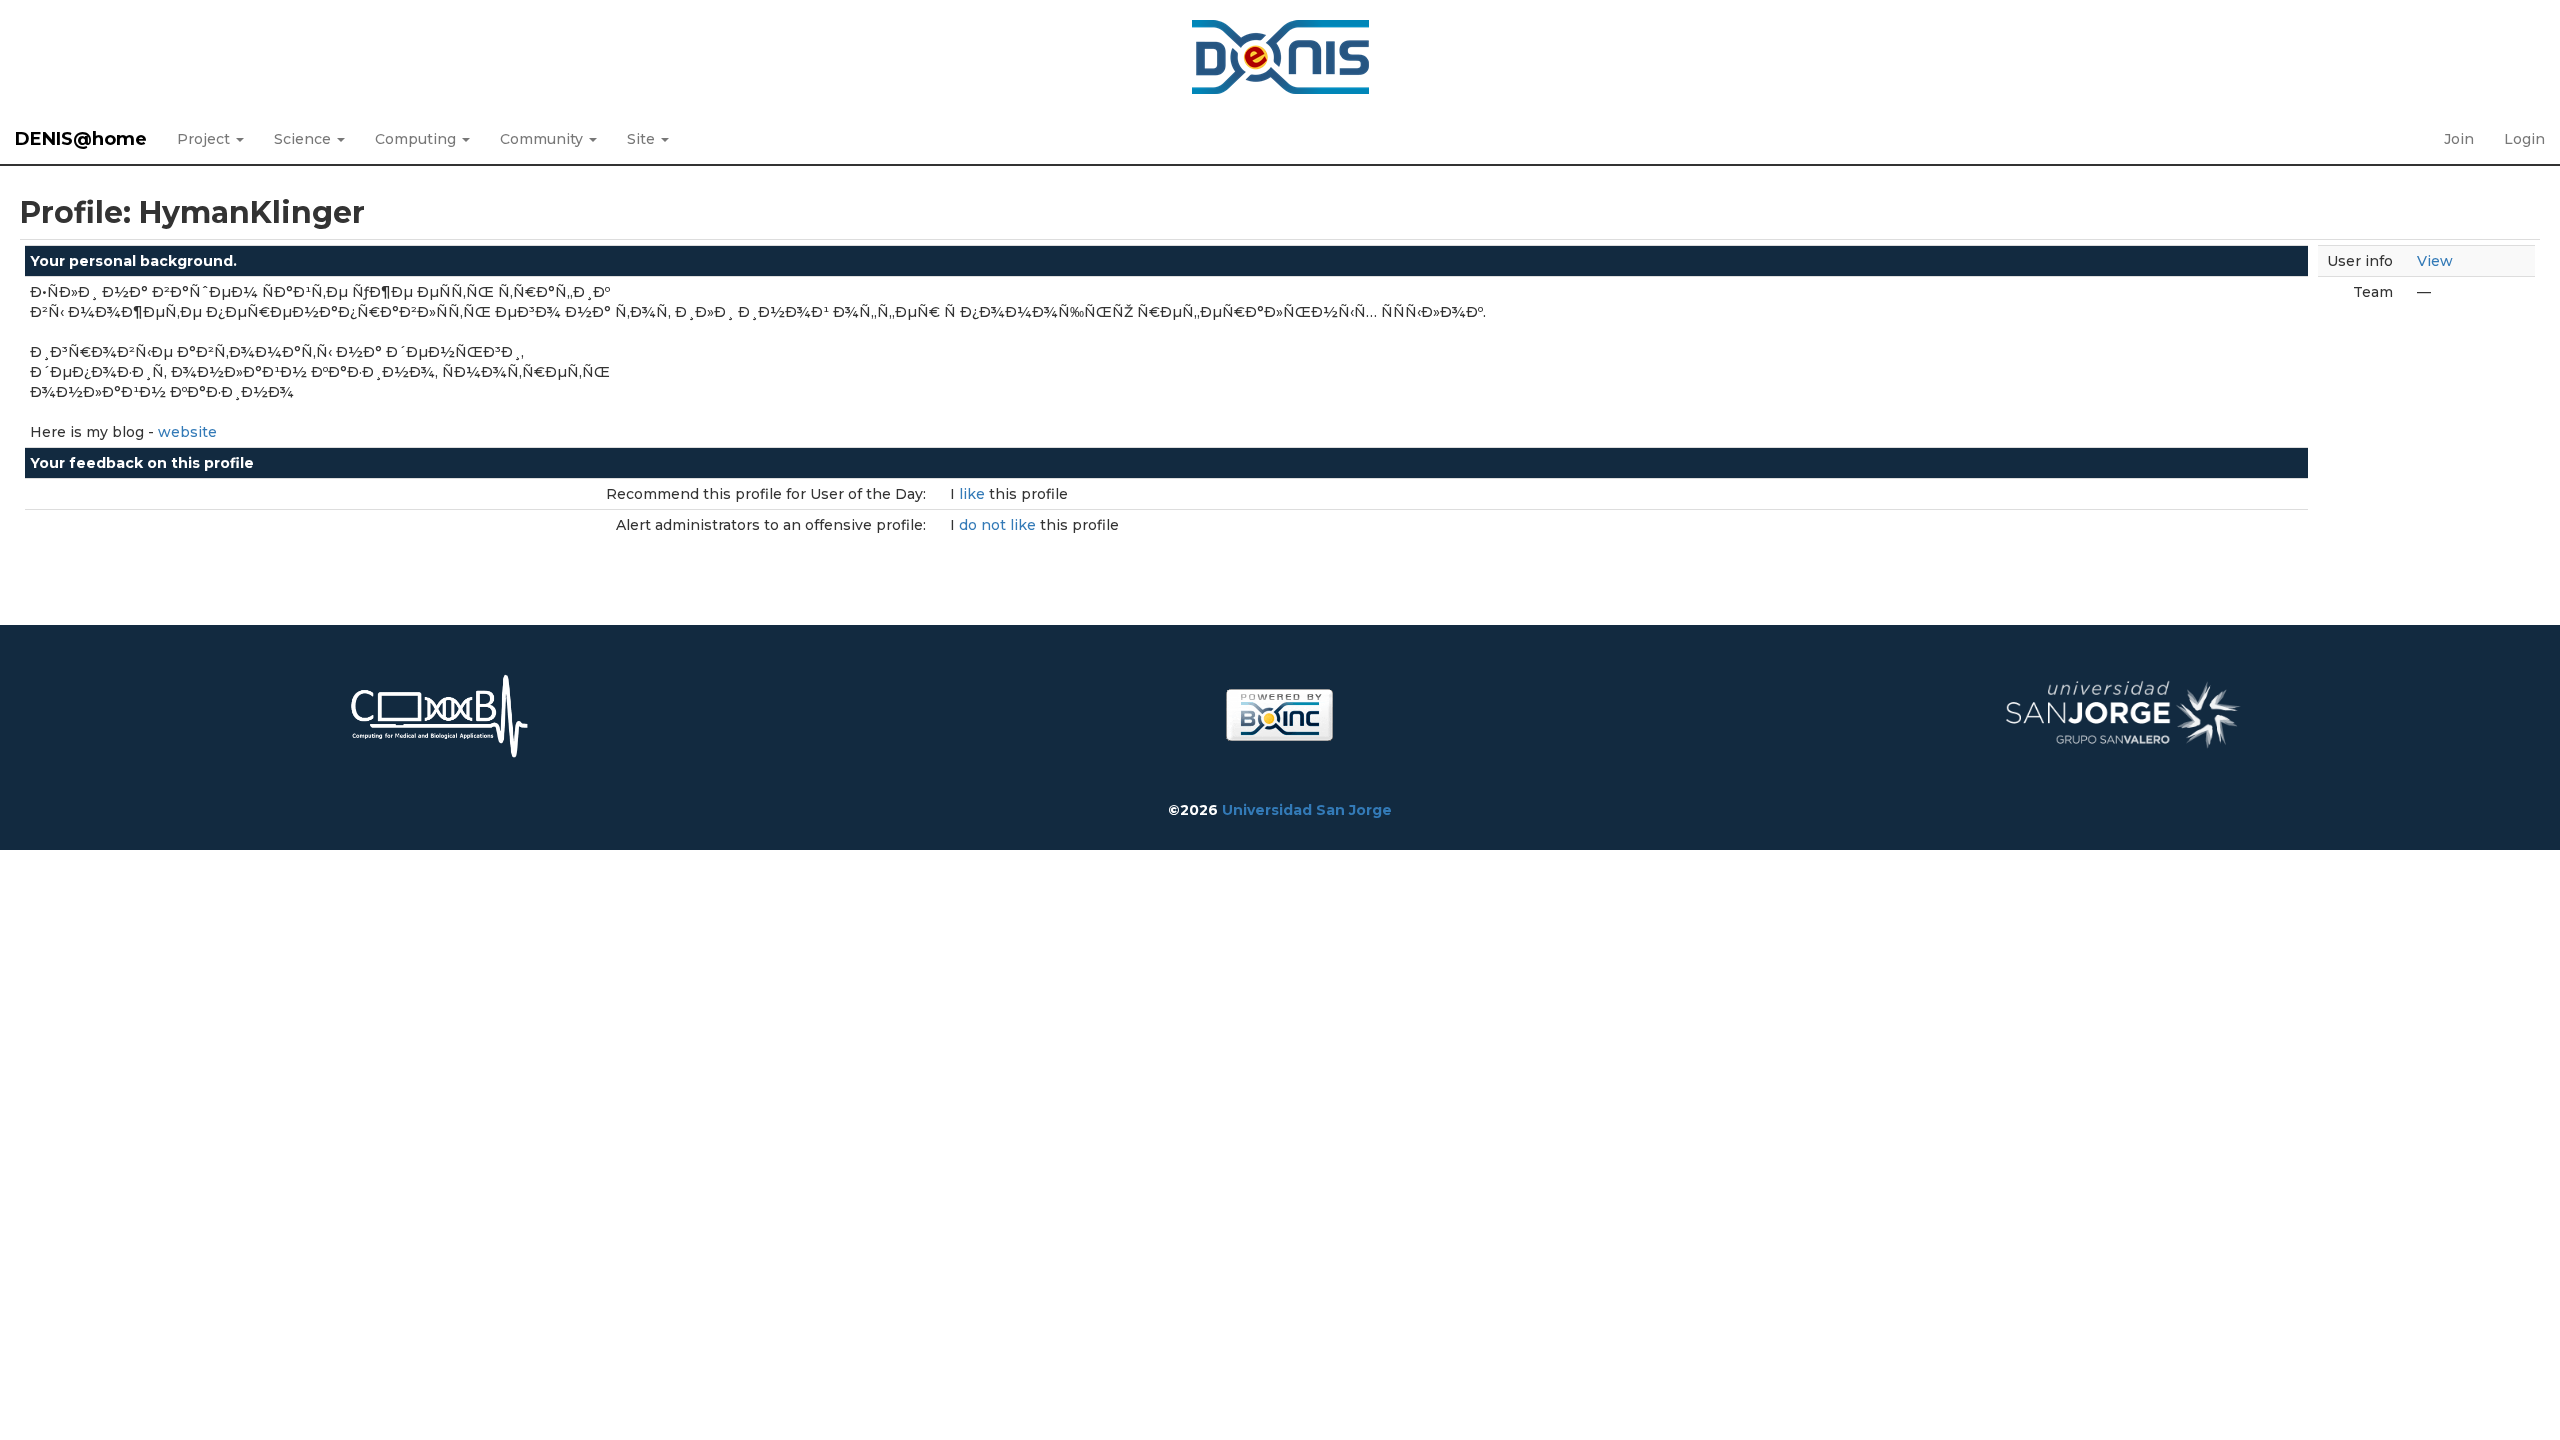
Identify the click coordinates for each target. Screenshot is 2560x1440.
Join (2459, 139)
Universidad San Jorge (1307, 810)
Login (2524, 139)
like (974, 494)
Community (543, 139)
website (187, 432)
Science (304, 139)
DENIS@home (81, 139)
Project (205, 139)
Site (643, 139)
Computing (417, 139)
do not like (999, 525)
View (2435, 261)
